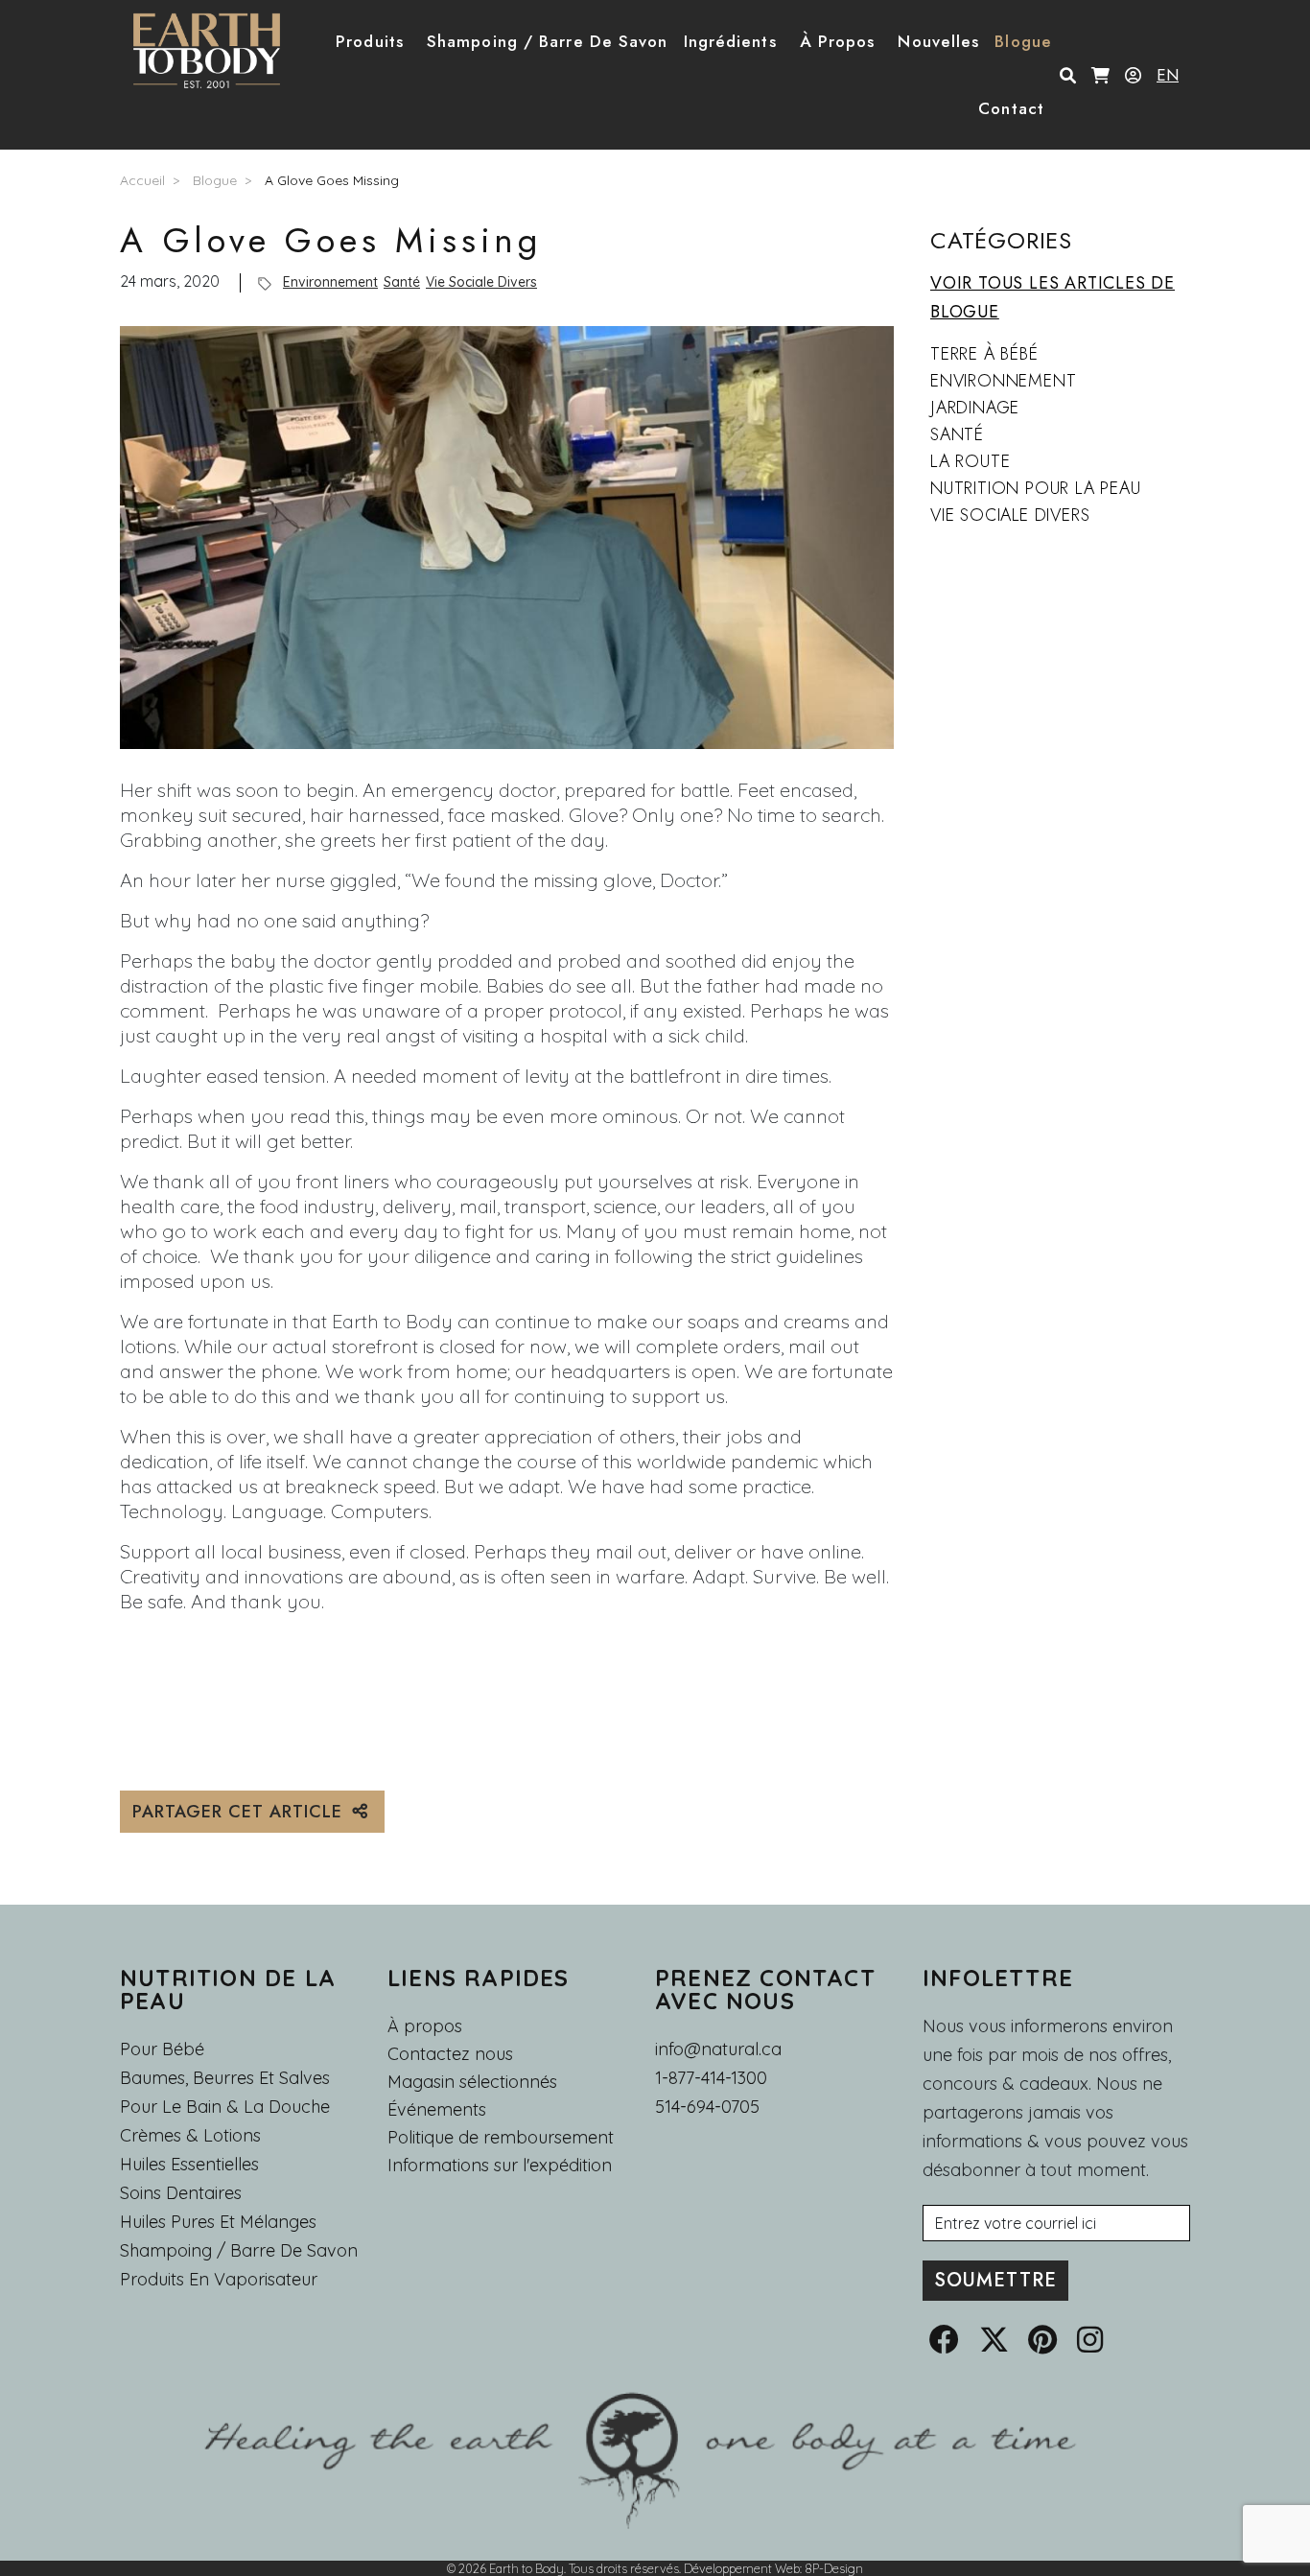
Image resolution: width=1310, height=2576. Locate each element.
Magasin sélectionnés (472, 2082)
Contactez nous (450, 2054)
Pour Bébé (162, 2049)
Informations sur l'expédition (500, 2166)
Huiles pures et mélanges (218, 2222)
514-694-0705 (707, 2107)
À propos (425, 2026)
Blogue (215, 180)
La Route (970, 461)
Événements (437, 2110)
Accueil (142, 180)
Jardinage (975, 408)
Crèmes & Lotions (190, 2135)
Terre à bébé (984, 354)
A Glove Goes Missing (332, 180)
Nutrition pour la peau (1036, 488)
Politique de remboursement (501, 2138)
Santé (402, 282)
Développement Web (742, 2568)
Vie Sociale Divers (481, 282)
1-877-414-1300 (711, 2078)
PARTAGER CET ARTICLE (240, 1812)
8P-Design (834, 2568)
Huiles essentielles (189, 2164)
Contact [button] (1011, 108)
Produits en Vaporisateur (219, 2279)
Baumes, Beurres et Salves (225, 2078)
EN (1168, 75)
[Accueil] (214, 51)
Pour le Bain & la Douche (225, 2107)
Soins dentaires (181, 2193)
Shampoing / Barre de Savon (239, 2250)
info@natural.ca (718, 2049)
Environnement (330, 282)
